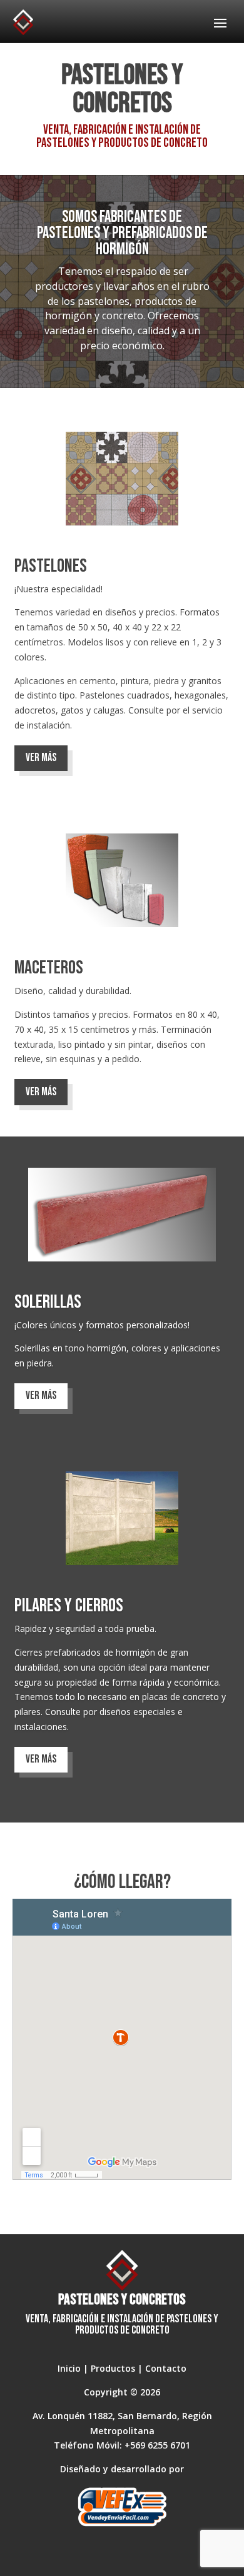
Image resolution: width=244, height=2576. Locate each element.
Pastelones (51, 566)
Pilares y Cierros (69, 1606)
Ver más (41, 758)
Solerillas (48, 1302)
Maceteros (49, 968)
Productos (113, 2368)
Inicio (69, 2368)
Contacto (166, 2368)
